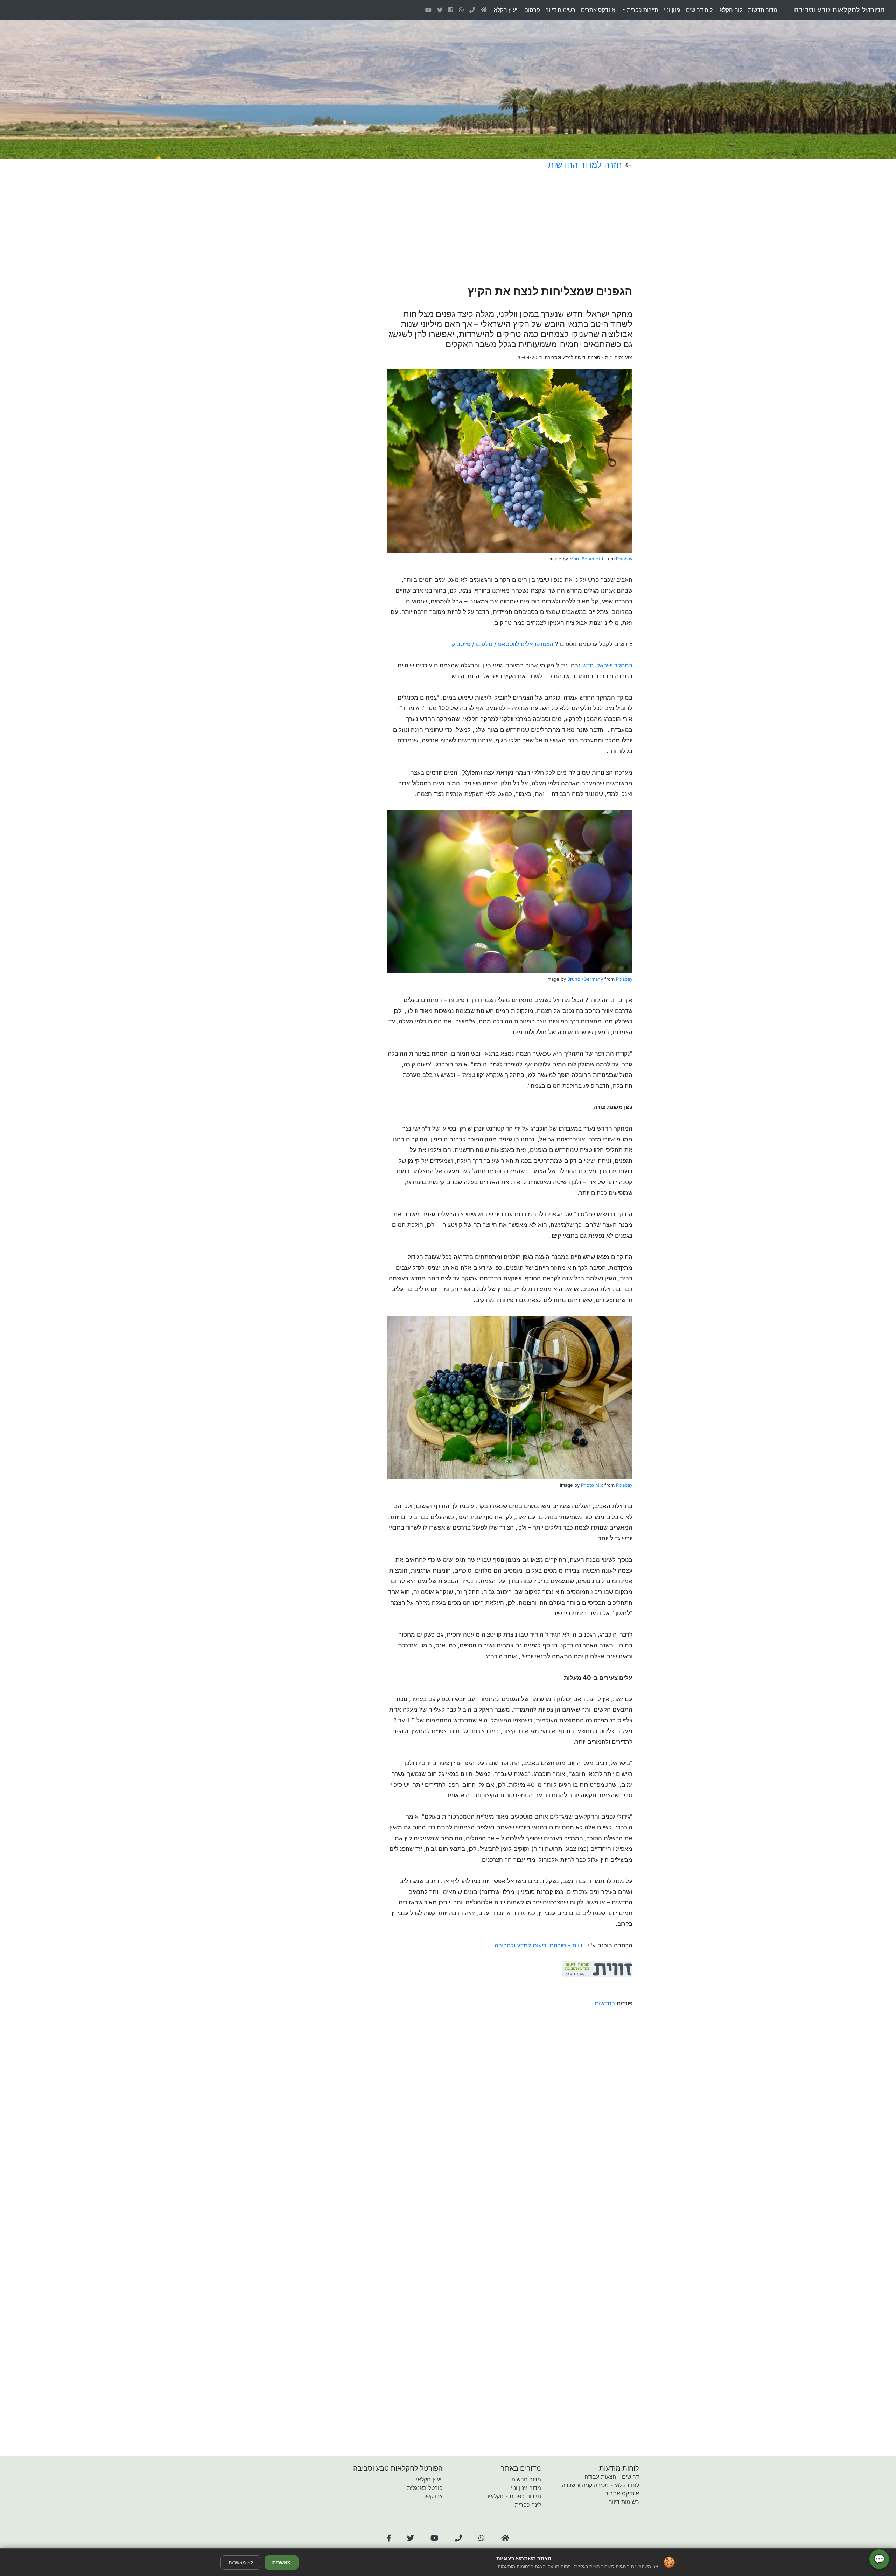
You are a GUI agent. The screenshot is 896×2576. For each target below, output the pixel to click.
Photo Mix (592, 1485)
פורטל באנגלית (425, 2488)
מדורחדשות (763, 10)
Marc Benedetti (586, 559)
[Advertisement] (486, 227)
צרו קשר (433, 2496)
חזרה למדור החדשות (585, 165)
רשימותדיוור (561, 10)
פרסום (532, 10)
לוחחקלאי (730, 10)
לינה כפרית (528, 2505)
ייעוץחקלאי (506, 10)
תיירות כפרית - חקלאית (513, 2496)
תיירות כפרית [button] (642, 10)
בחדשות (605, 2003)
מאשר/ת (282, 2562)
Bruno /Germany (585, 979)
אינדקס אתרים (622, 2493)
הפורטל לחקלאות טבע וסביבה (839, 10)
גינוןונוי (672, 10)
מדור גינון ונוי (526, 2488)
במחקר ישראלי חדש (607, 665)
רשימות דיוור (624, 2502)
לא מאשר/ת (241, 2562)
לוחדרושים (699, 10)
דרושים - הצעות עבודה (612, 2477)
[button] (389, 2538)
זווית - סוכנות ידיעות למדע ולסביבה (540, 1945)
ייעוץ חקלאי (429, 2479)
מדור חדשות (526, 2479)
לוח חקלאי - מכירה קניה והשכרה (600, 2485)
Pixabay (624, 559)
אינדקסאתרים (598, 10)
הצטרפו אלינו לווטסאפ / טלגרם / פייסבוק (503, 644)
